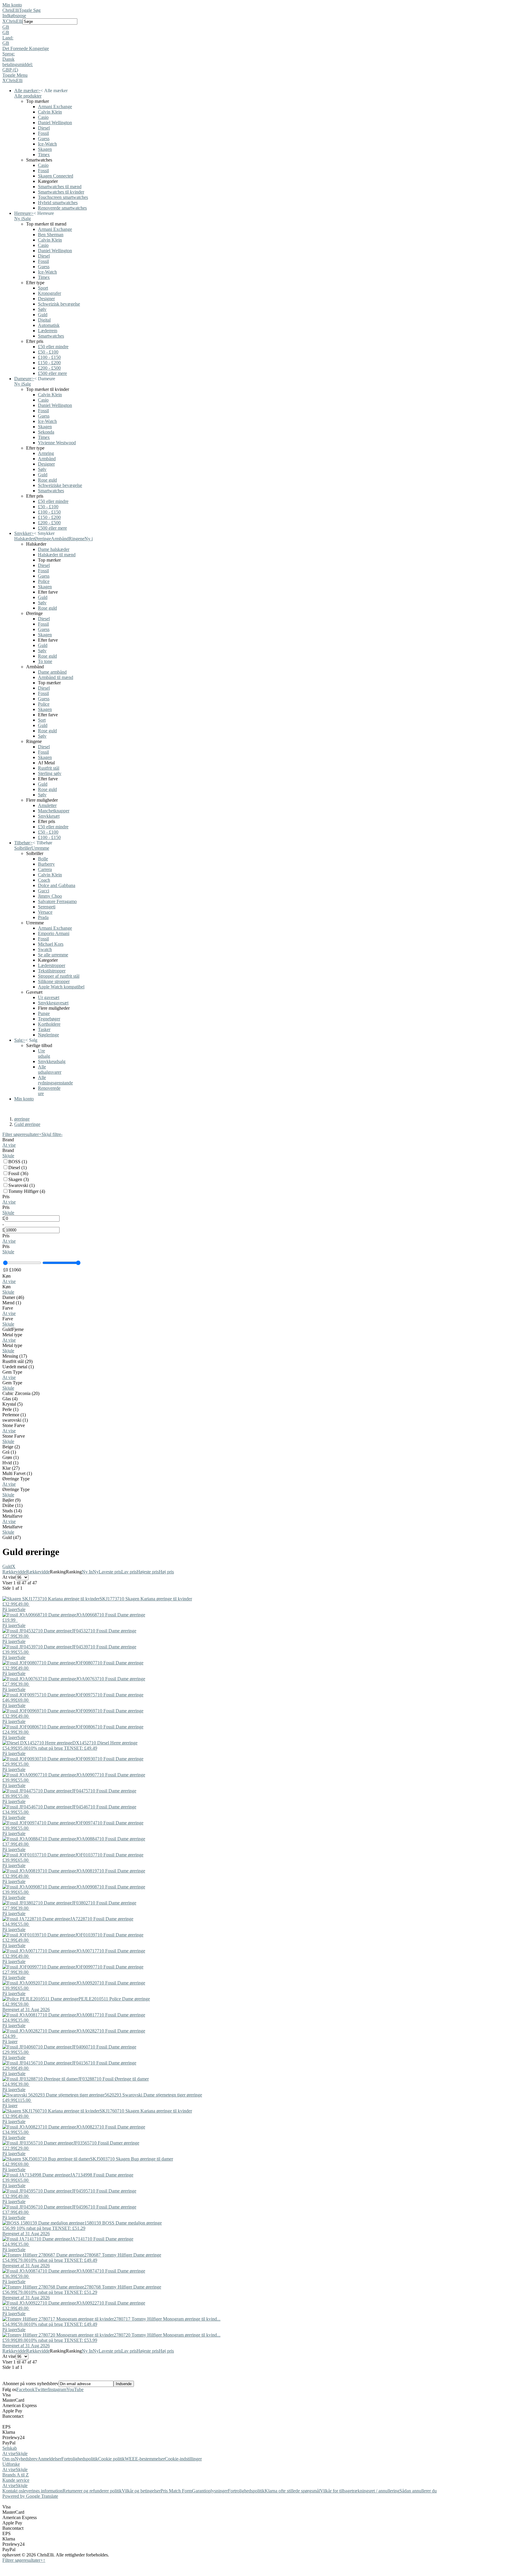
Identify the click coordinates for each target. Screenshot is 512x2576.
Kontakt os (13, 2491)
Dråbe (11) (12, 1505)
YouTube (75, 2389)
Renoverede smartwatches (62, 208)
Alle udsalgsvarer (50, 1069)
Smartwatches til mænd (60, 187)
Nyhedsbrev (26, 2459)
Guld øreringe (27, 1124)
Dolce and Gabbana (57, 885)
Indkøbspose (14, 16)
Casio (43, 117)
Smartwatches (51, 336)
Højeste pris (148, 1572)
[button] (256, 27)
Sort (42, 720)
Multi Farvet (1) (17, 1473)
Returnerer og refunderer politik (92, 2491)
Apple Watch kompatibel (61, 987)
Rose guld (47, 480)
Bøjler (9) (11, 1500)
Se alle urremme (53, 955)
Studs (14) (12, 1511)
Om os (9, 2459)
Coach (44, 880)
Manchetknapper (54, 811)
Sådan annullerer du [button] (418, 2491)
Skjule (8, 1156)
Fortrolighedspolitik (80, 2459)
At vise (9, 1145)
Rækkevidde (14, 1572)
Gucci (44, 891)
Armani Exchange (55, 107)
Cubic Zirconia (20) (21, 1393)
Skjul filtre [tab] (52, 1134)
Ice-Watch (47, 144)
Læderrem (48, 331)
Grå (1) (9, 1452)
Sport (43, 288)
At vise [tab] (9, 2453)
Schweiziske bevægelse (60, 485)
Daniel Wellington (55, 123)
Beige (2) (11, 1447)
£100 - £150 (49, 357)
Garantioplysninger (210, 2491)
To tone (45, 661)
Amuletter (47, 805)
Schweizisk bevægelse (59, 304)
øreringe (22, 1119)
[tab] (256, 1142)
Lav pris (129, 1572)
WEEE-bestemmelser (145, 2459)
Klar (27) (11, 1468)
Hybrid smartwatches (58, 203)
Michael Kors (51, 944)
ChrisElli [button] (14, 21)
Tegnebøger (49, 1019)
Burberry (46, 864)
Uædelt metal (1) (18, 1367)
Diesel (44, 128)
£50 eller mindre (53, 347)
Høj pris (166, 1572)
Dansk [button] (8, 59)
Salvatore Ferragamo (57, 901)
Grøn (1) (11, 1457)
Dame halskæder (54, 549)
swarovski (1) (15, 1420)
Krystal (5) (12, 1404)
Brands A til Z (16, 2475)
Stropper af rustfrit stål (59, 976)
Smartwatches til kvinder (61, 192)
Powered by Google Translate (30, 2496)
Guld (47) (12, 1537)
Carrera (45, 869)
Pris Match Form (176, 2491)
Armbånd (47, 459)
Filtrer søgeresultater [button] (23, 2560)
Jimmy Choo (50, 896)
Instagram (57, 2389)
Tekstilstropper (52, 971)
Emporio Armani (54, 933)
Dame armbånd (52, 672)
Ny (96, 1572)
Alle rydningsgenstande (55, 1080)
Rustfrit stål (49, 768)
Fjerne (18, 1329)
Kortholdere (49, 1024)
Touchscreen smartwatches (63, 197)
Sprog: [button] (9, 54)
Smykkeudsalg (52, 1061)
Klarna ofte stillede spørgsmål (292, 2491)
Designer (46, 299)
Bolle (43, 859)
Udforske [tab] (11, 2464)
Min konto (12, 5)
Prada (43, 917)
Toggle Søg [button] (30, 10)
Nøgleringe (48, 1035)
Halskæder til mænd (57, 555)
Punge (44, 1013)
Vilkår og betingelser (141, 2491)
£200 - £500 (49, 368)
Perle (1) (10, 1409)
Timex (44, 155)
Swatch (45, 949)
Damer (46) (13, 1297)
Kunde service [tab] (16, 2480)
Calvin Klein (50, 112)
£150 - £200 (49, 363)
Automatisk (49, 325)
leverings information (43, 2491)
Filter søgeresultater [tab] (22, 1134)
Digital (44, 320)
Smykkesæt (49, 816)
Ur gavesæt (49, 997)
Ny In (87, 1572)
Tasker (44, 1029)
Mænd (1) (12, 1303)
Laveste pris (110, 1572)
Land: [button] (8, 38)
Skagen (45, 149)
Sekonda (46, 432)
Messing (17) (15, 1356)
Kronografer (49, 293)
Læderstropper (52, 965)
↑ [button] (44, 2560)
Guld (43, 315)
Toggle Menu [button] (15, 75)
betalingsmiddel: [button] (18, 64)
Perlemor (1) (14, 1415)
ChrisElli (11, 10)
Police (44, 581)
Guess (44, 139)
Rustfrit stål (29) (17, 1361)
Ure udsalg (44, 1053)
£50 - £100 (48, 352)
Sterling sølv (50, 773)
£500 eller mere (52, 373)
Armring (46, 453)
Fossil (43, 133)
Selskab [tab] (10, 2448)
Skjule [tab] (22, 2453)
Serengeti (47, 907)
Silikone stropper (54, 981)
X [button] (4, 21)
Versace (45, 912)
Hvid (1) (10, 1463)
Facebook (25, 2389)
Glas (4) (10, 1399)
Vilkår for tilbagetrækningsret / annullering (360, 2491)
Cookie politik (111, 2459)
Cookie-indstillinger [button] (183, 2459)
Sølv (42, 309)
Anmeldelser (49, 2459)
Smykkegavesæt (53, 1003)
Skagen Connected (56, 176)
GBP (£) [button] (10, 70)
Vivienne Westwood (57, 443)
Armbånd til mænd (56, 677)
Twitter (41, 2389)
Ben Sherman (51, 235)
